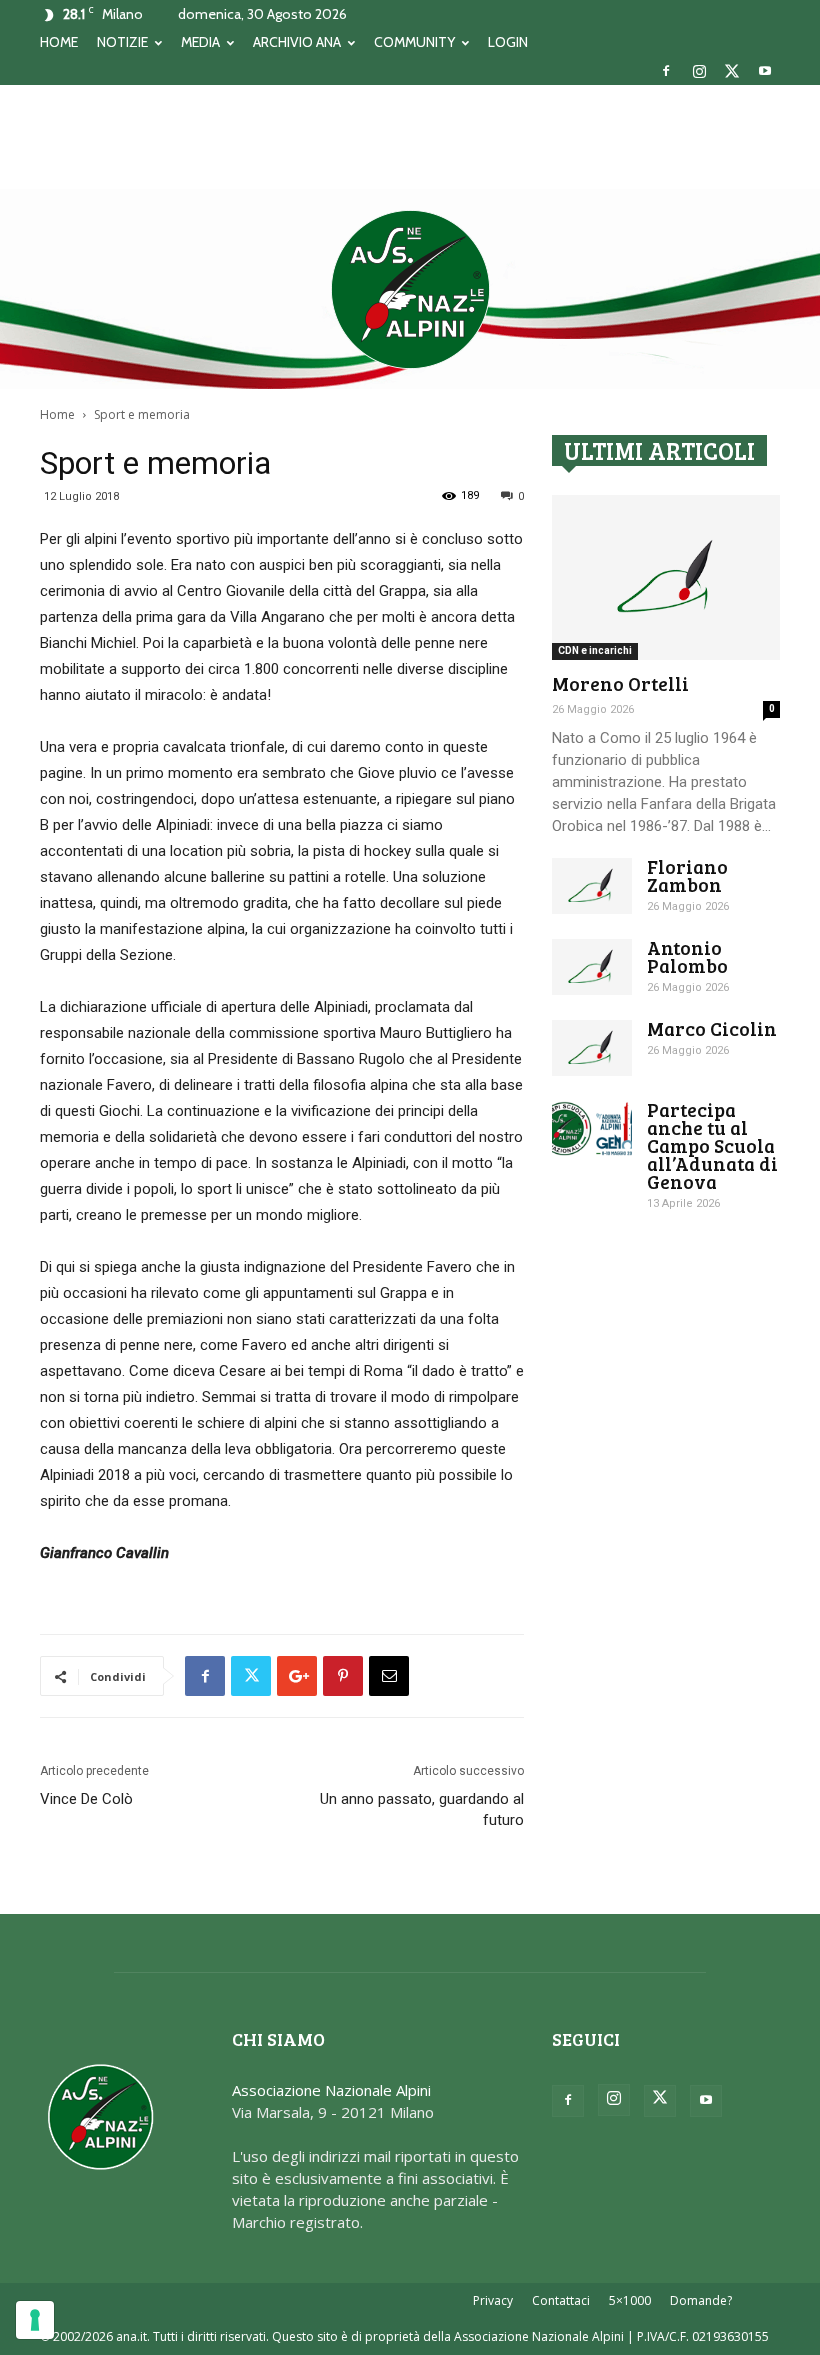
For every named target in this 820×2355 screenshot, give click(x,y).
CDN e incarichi (595, 650)
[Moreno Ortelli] (666, 577)
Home (57, 414)
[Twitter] (732, 71)
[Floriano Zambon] (592, 886)
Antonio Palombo (687, 956)
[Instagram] (699, 71)
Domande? (701, 2300)
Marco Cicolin (712, 1028)
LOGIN (508, 42)
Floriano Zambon (687, 875)
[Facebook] (666, 71)
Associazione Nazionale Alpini (331, 2090)
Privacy (493, 2300)
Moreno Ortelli (620, 683)
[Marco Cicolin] (592, 1048)
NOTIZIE (122, 42)
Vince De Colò (86, 1799)
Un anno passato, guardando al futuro (422, 1809)
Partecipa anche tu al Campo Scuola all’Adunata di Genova (712, 1145)
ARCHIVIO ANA (297, 42)
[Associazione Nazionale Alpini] (410, 289)
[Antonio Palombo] (592, 967)
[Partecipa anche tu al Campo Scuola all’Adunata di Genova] (592, 1128)
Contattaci (561, 2300)
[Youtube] (765, 71)
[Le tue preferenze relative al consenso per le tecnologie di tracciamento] (35, 2320)
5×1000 (630, 2300)
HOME (59, 42)
